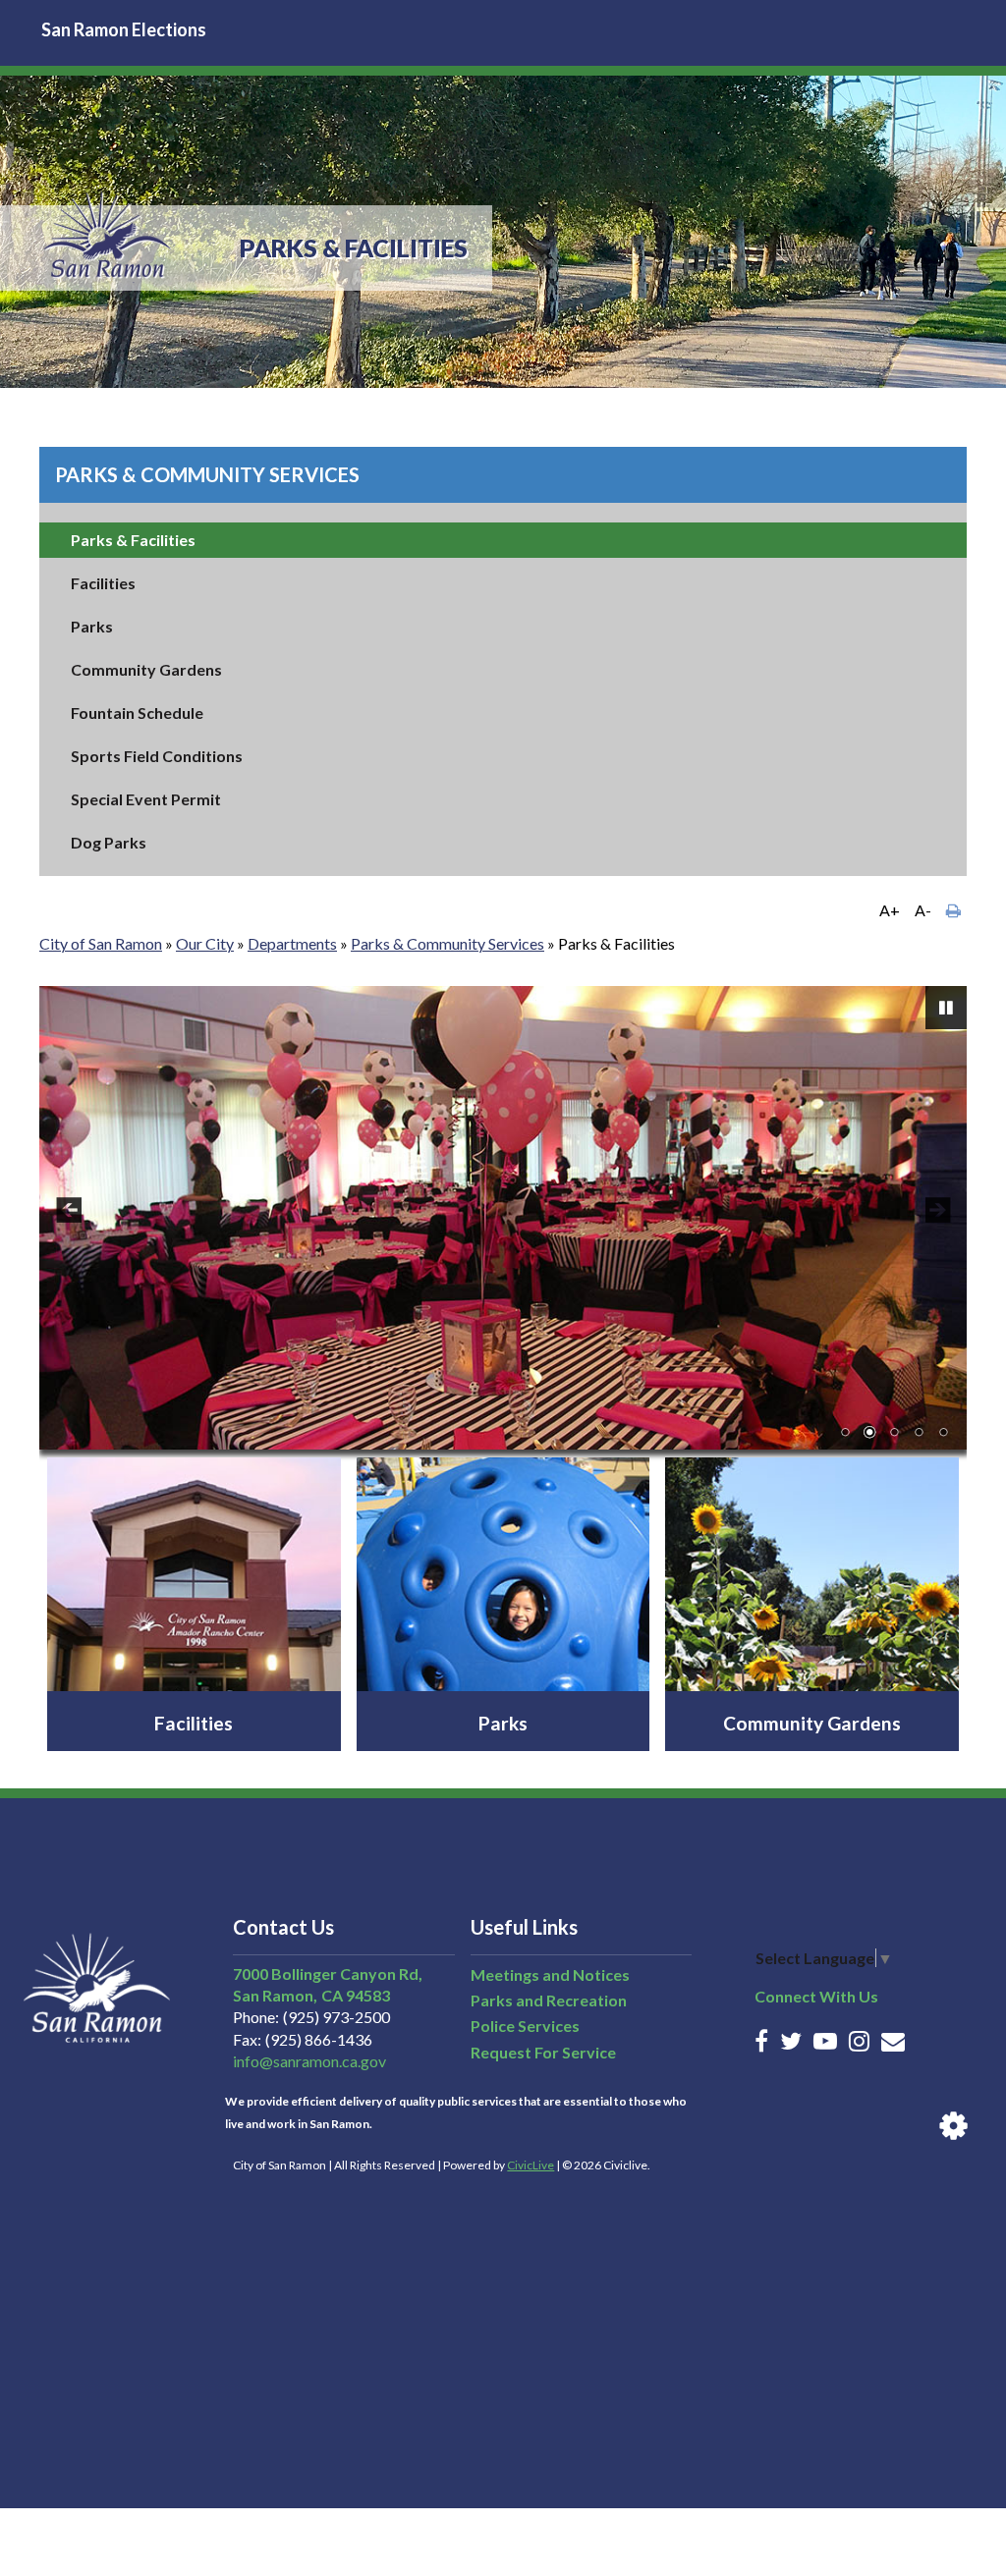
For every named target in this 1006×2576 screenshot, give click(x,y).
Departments (292, 943)
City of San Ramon (101, 943)
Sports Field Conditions (157, 756)
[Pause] (946, 1007)
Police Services (525, 2026)
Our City (205, 943)
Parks (92, 626)
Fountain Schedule (137, 713)
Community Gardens (146, 669)
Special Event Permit (146, 799)
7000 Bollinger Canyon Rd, (328, 1973)
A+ (890, 910)
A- (923, 910)
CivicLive (531, 2165)
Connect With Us (816, 1996)
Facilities (103, 583)
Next (937, 1210)
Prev (69, 1210)
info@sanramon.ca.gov (309, 2061)
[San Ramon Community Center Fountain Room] (503, 1218)
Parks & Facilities (133, 540)
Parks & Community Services (207, 474)
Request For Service (543, 2052)
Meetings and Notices (550, 1974)
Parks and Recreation (549, 2000)
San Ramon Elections (124, 29)
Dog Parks (109, 842)
